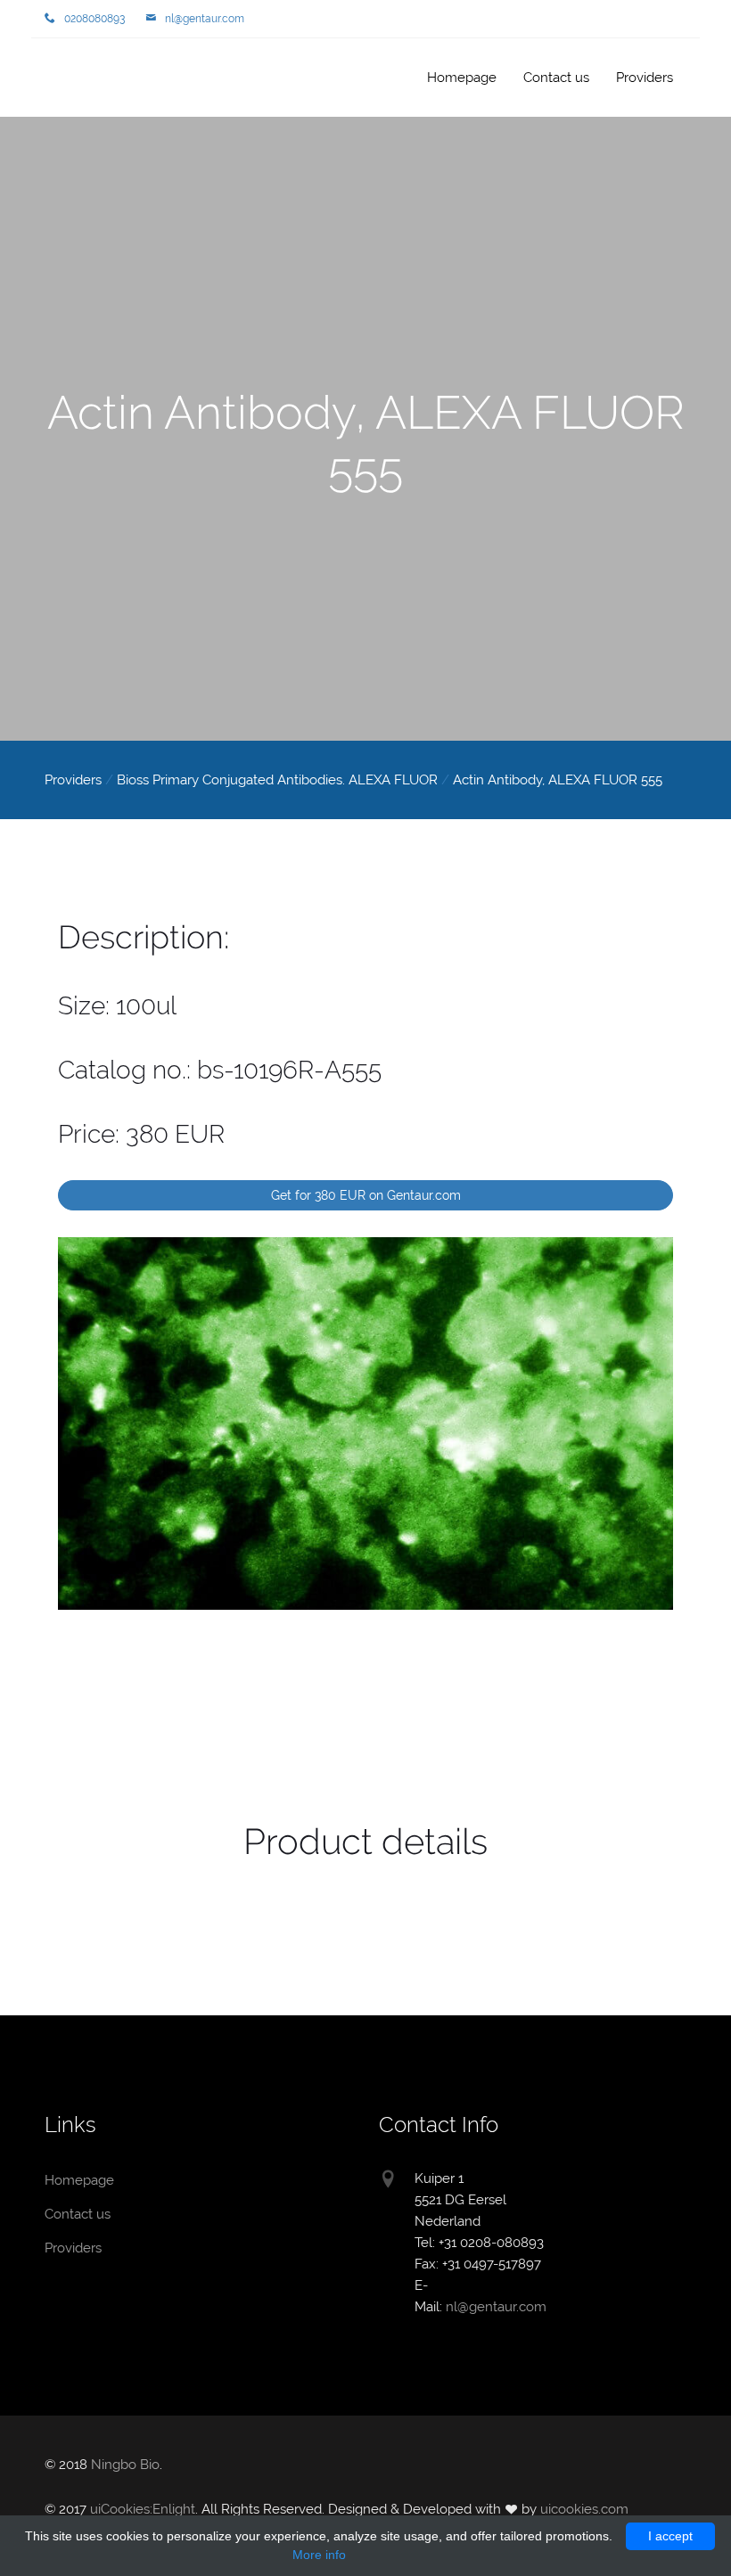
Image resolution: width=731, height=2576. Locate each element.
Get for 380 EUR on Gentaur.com (366, 1195)
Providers (645, 78)
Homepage (103, 79)
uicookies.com (584, 2509)
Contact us (556, 78)
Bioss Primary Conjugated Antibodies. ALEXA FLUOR (277, 780)
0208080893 (94, 19)
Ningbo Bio (125, 2465)
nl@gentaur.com (205, 19)
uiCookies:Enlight (143, 2509)
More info (319, 2555)
